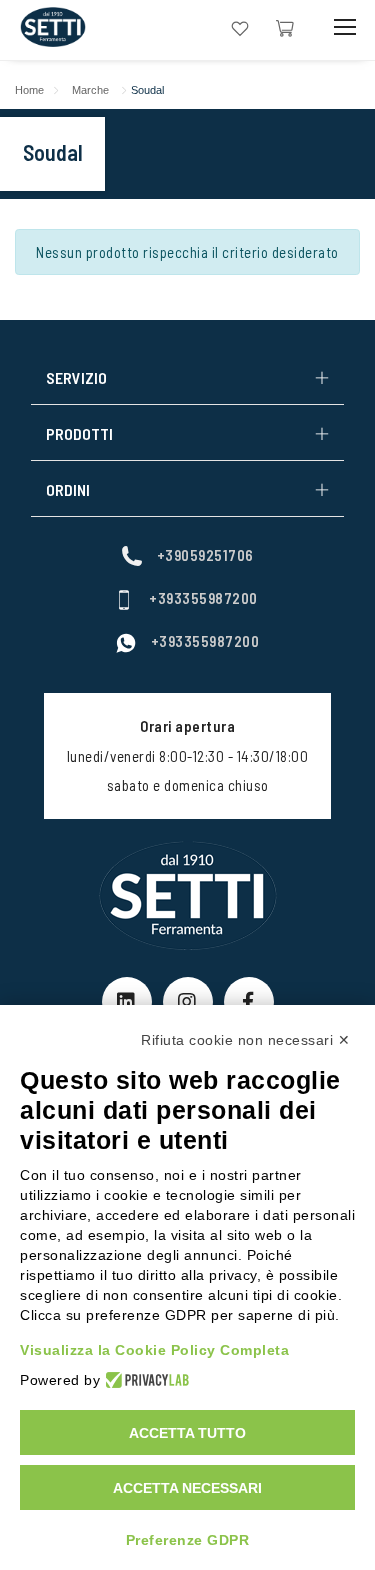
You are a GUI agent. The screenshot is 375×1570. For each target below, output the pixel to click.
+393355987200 (203, 598)
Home (29, 90)
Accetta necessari (187, 1488)
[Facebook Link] (249, 1002)
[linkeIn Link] (127, 1002)
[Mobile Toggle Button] (345, 27)
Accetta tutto (187, 1433)
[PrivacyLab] (144, 1380)
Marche (90, 90)
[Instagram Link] (188, 1002)
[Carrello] (285, 26)
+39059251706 (205, 555)
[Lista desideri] (240, 26)
